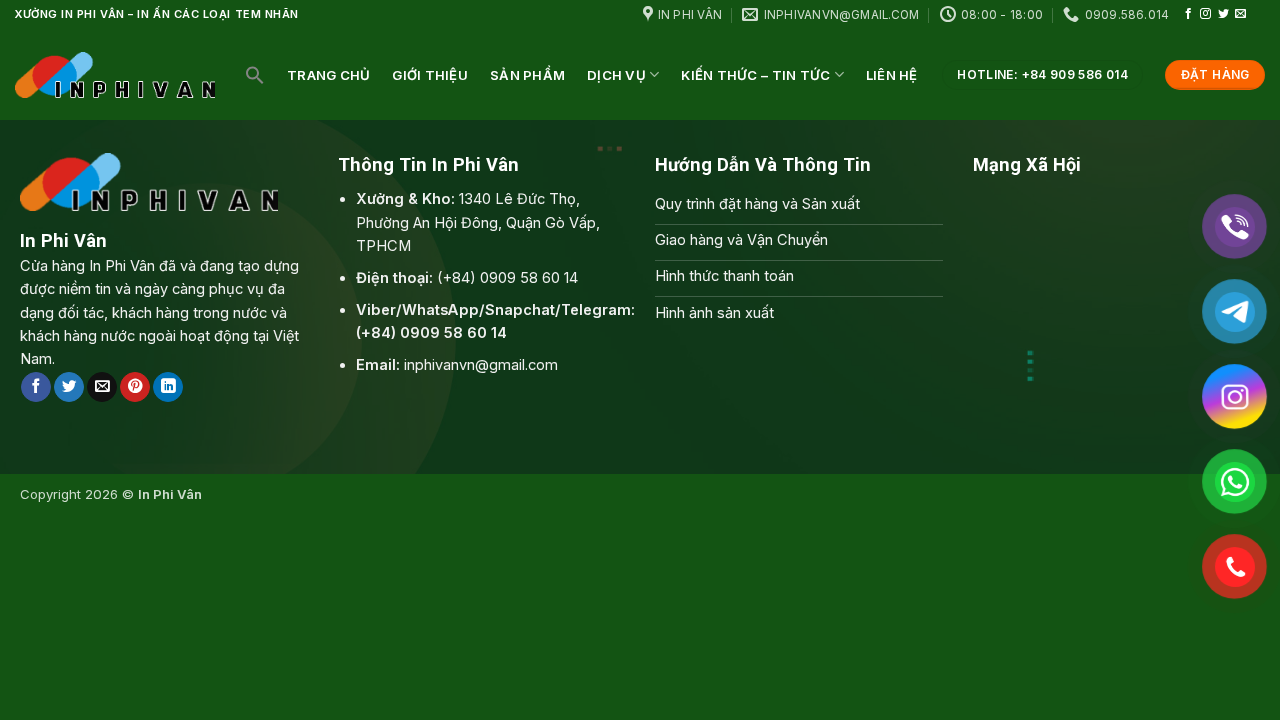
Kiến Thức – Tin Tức (755, 75)
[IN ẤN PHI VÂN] (115, 74)
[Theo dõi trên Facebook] (1188, 14)
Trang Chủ (328, 75)
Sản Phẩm (527, 75)
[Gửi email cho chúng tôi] (1240, 14)
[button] (255, 75)
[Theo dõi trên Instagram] (1205, 14)
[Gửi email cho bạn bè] (102, 387)
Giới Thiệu (430, 75)
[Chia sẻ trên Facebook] (36, 387)
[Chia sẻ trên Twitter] (69, 387)
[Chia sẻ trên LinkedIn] (168, 387)
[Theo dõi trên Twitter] (1223, 14)
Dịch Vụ (616, 75)
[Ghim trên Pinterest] (135, 387)
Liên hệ (892, 75)
